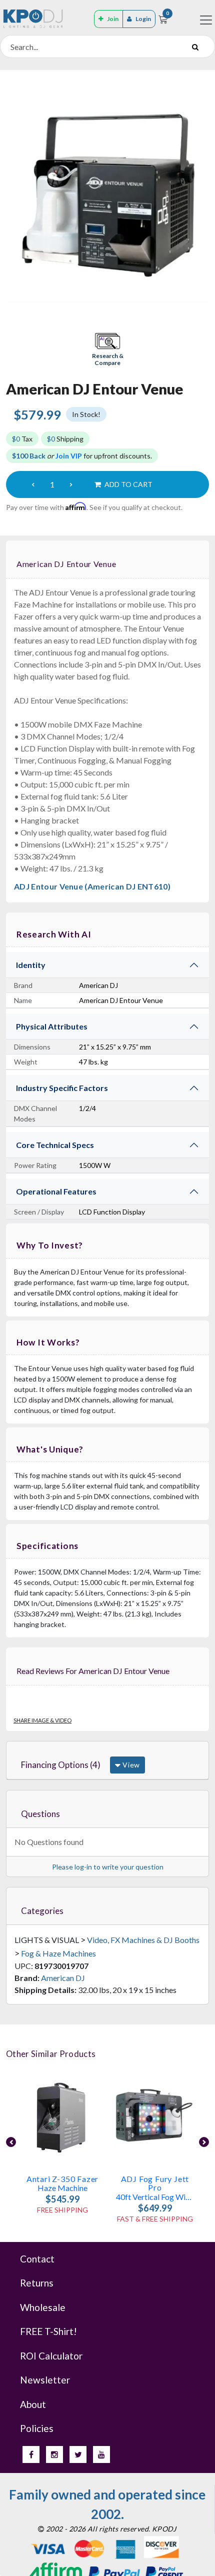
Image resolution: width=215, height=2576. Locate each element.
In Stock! (86, 414)
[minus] (33, 484)
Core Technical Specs (55, 1145)
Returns (37, 2283)
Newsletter (45, 2380)
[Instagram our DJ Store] (54, 2454)
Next (204, 2142)
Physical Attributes (52, 1026)
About (33, 2404)
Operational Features (56, 1191)
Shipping (65, 439)
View (130, 1765)
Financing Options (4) (61, 1765)
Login (143, 19)
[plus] (71, 484)
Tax (22, 439)
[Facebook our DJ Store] (31, 2454)
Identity (31, 965)
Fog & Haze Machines (58, 1953)
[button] (107, 350)
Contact (37, 2259)
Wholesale (43, 2307)
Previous (11, 2142)
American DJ (63, 1978)
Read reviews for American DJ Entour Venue (93, 1671)
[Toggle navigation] (206, 20)
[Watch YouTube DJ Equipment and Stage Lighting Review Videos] (101, 2454)
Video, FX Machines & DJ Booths (143, 1940)
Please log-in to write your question (108, 1867)
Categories (42, 1911)
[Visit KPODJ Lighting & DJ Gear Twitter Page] (78, 2454)
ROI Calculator (51, 2356)
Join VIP (69, 456)
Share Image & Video (42, 1720)
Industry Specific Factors (62, 1088)
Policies (37, 2428)
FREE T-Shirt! (48, 2331)
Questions (40, 1814)
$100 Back (29, 456)
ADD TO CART (128, 484)
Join (113, 19)
